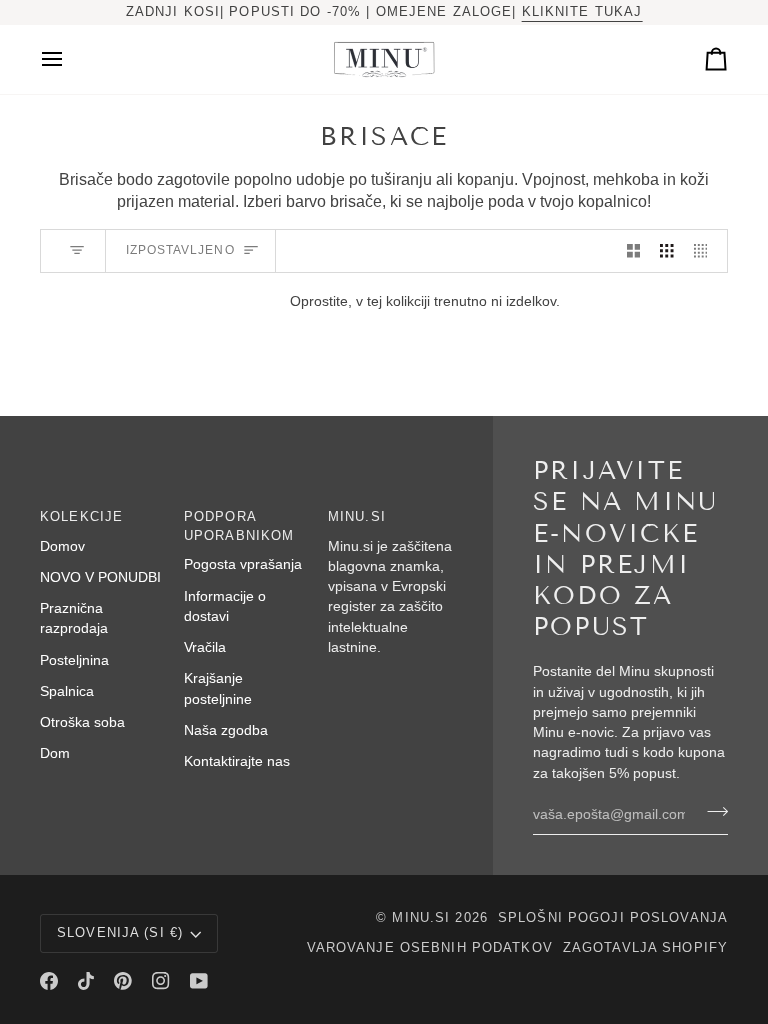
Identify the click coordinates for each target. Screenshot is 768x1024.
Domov (62, 546)
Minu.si (421, 918)
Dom (55, 753)
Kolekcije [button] (81, 517)
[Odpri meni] (70, 59)
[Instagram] (161, 981)
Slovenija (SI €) (120, 933)
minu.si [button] (357, 517)
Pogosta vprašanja (243, 564)
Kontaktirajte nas (237, 761)
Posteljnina (74, 660)
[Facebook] (49, 981)
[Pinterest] (123, 981)
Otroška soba (82, 722)
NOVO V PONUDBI (100, 577)
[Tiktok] (86, 981)
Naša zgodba (226, 730)
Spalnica (67, 691)
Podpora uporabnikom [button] (239, 526)
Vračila (205, 647)
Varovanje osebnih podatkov (430, 948)
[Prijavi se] (711, 812)
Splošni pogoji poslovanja (613, 918)
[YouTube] (199, 981)
